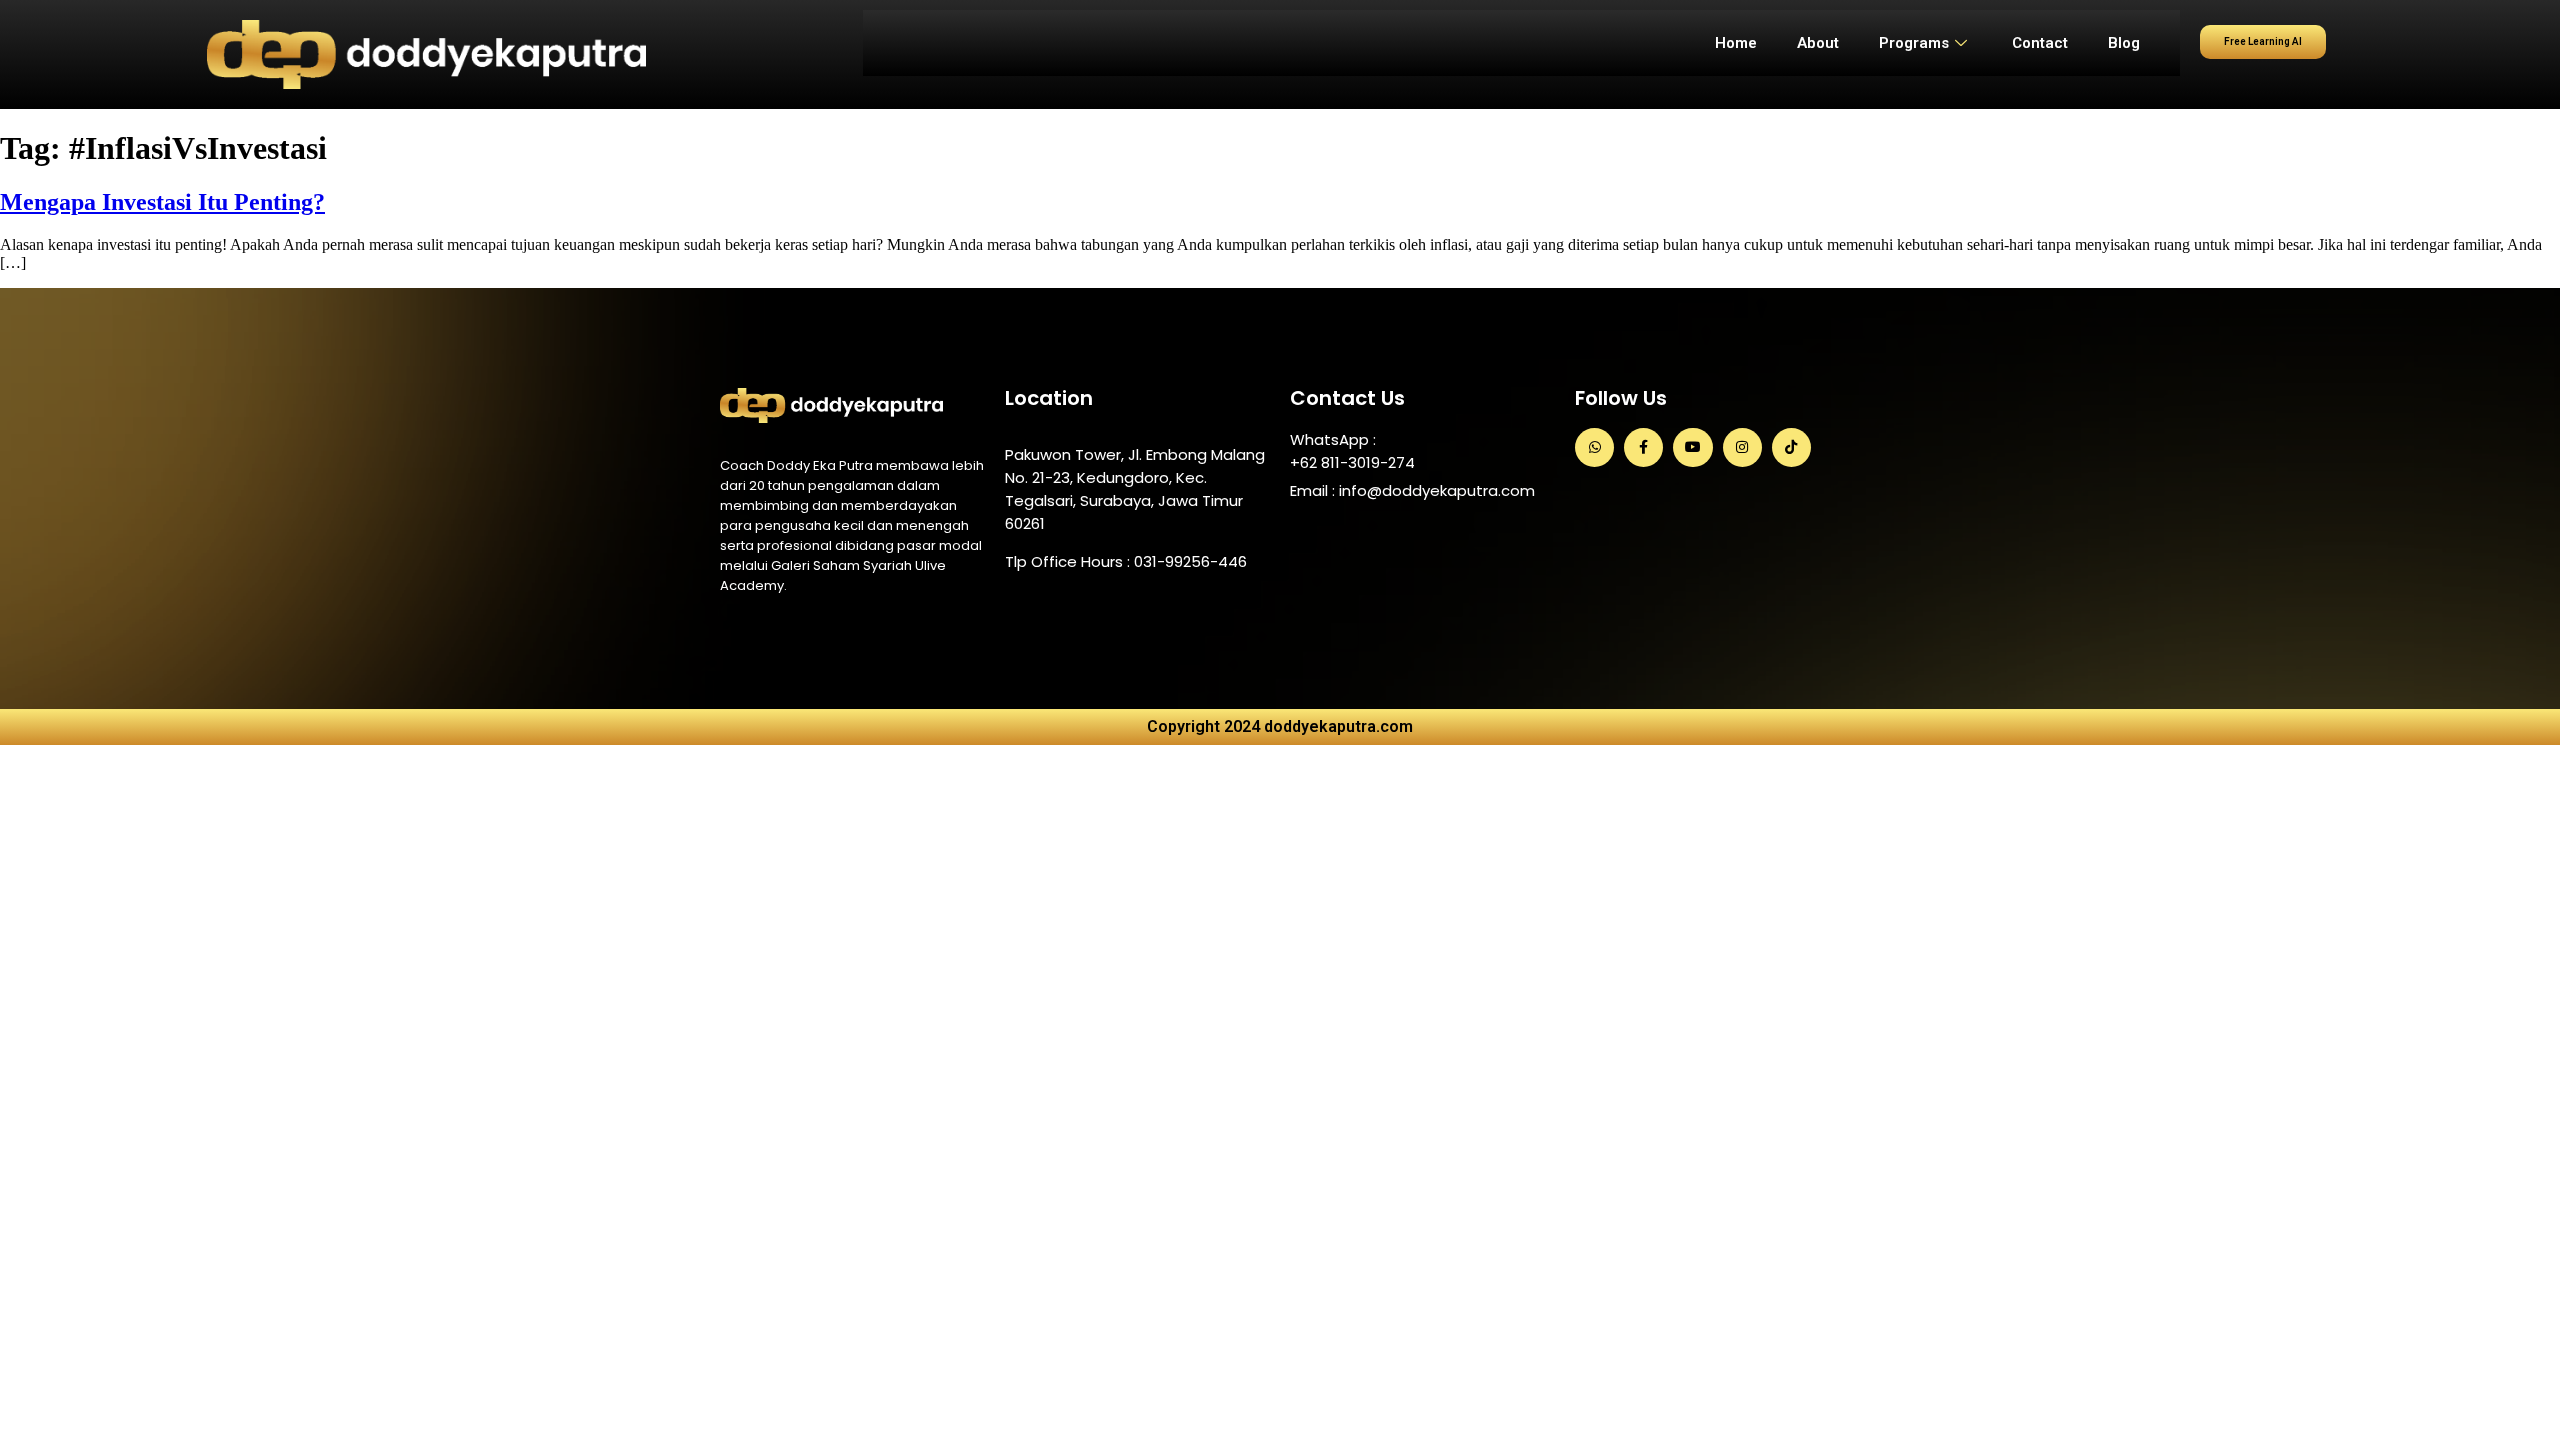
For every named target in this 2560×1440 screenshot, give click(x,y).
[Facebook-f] (1643, 447)
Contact (2040, 43)
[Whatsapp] (1594, 447)
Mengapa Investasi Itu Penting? (162, 202)
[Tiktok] (1791, 447)
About (1818, 43)
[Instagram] (1742, 447)
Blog (2124, 43)
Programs (1914, 43)
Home (1736, 43)
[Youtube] (1692, 447)
